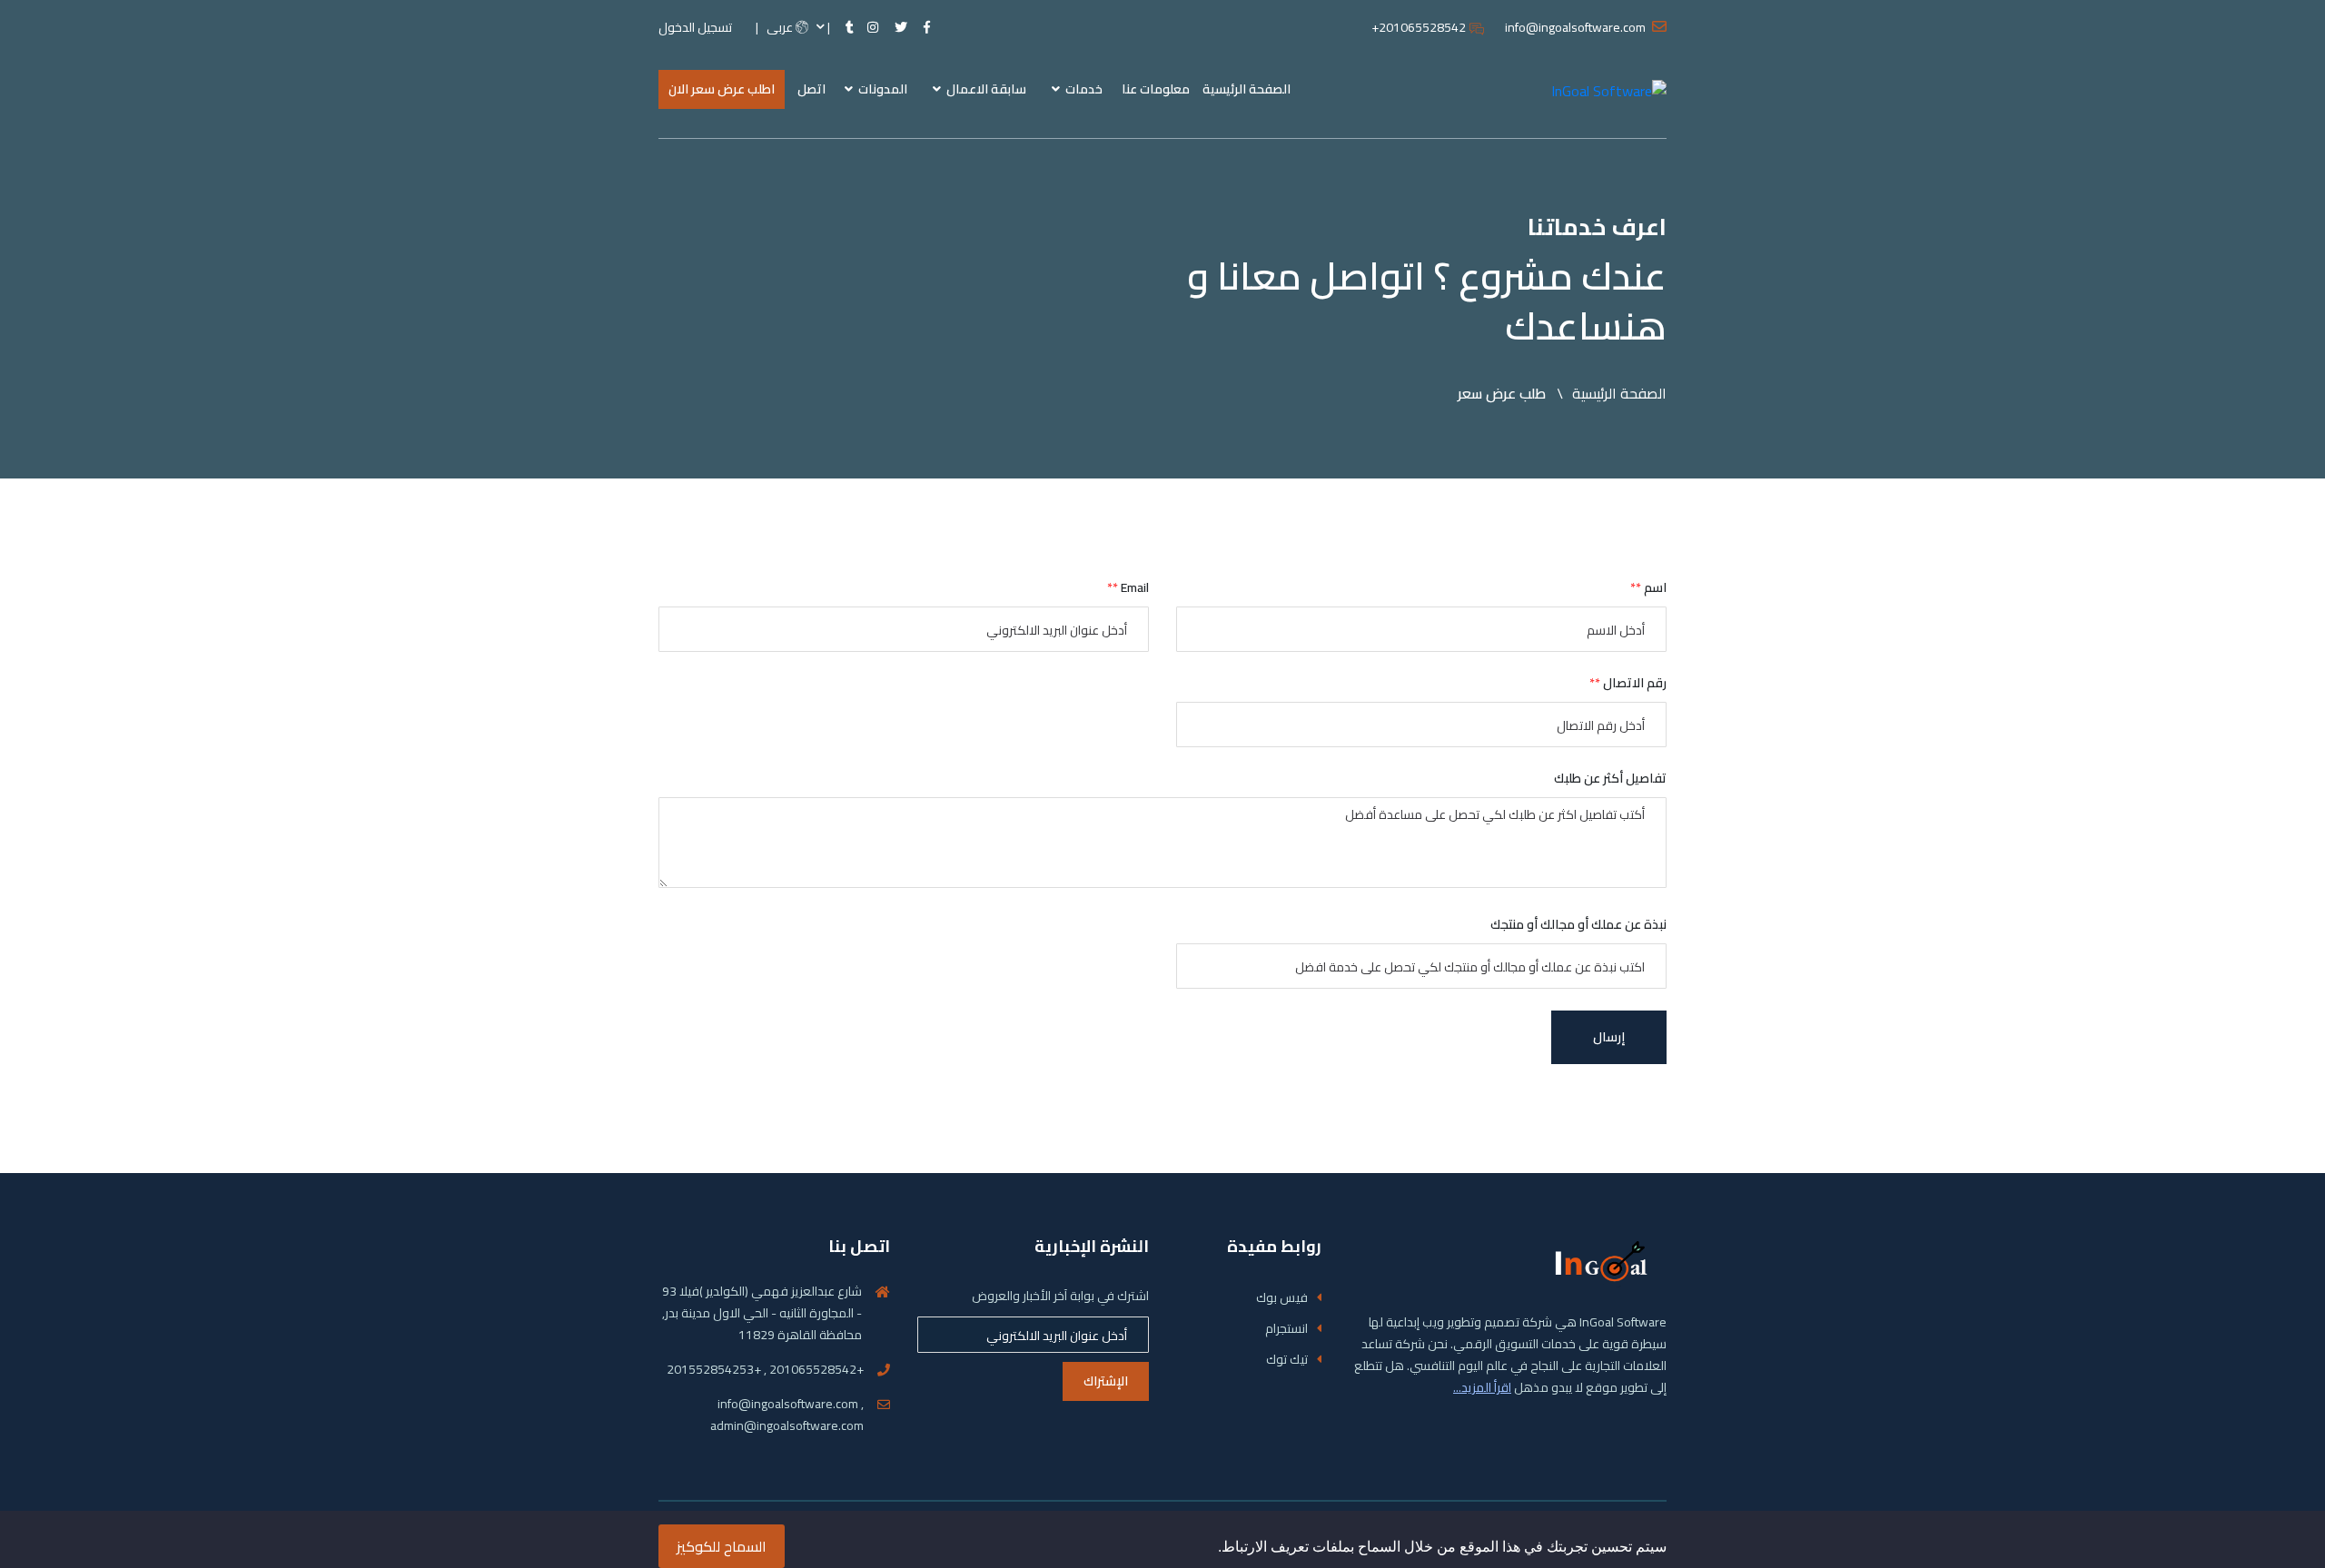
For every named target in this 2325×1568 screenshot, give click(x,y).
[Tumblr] (850, 28)
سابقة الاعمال (985, 89)
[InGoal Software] (1609, 89)
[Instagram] (873, 28)
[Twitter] (901, 28)
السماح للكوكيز (722, 1546)
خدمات (1083, 89)
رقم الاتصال (1628, 683)
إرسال (1609, 1037)
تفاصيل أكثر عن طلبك (1610, 779)
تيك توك (1287, 1360)
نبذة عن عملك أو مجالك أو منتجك (1578, 925)
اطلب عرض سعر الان (722, 89)
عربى (781, 28)
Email (1128, 588)
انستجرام (1286, 1329)
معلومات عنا (1156, 89)
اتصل (811, 89)
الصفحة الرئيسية (1247, 89)
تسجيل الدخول (695, 28)
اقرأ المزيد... (1482, 1387)
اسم (1648, 588)
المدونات (881, 89)
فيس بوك (1282, 1298)
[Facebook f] (927, 28)
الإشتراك (1106, 1381)
